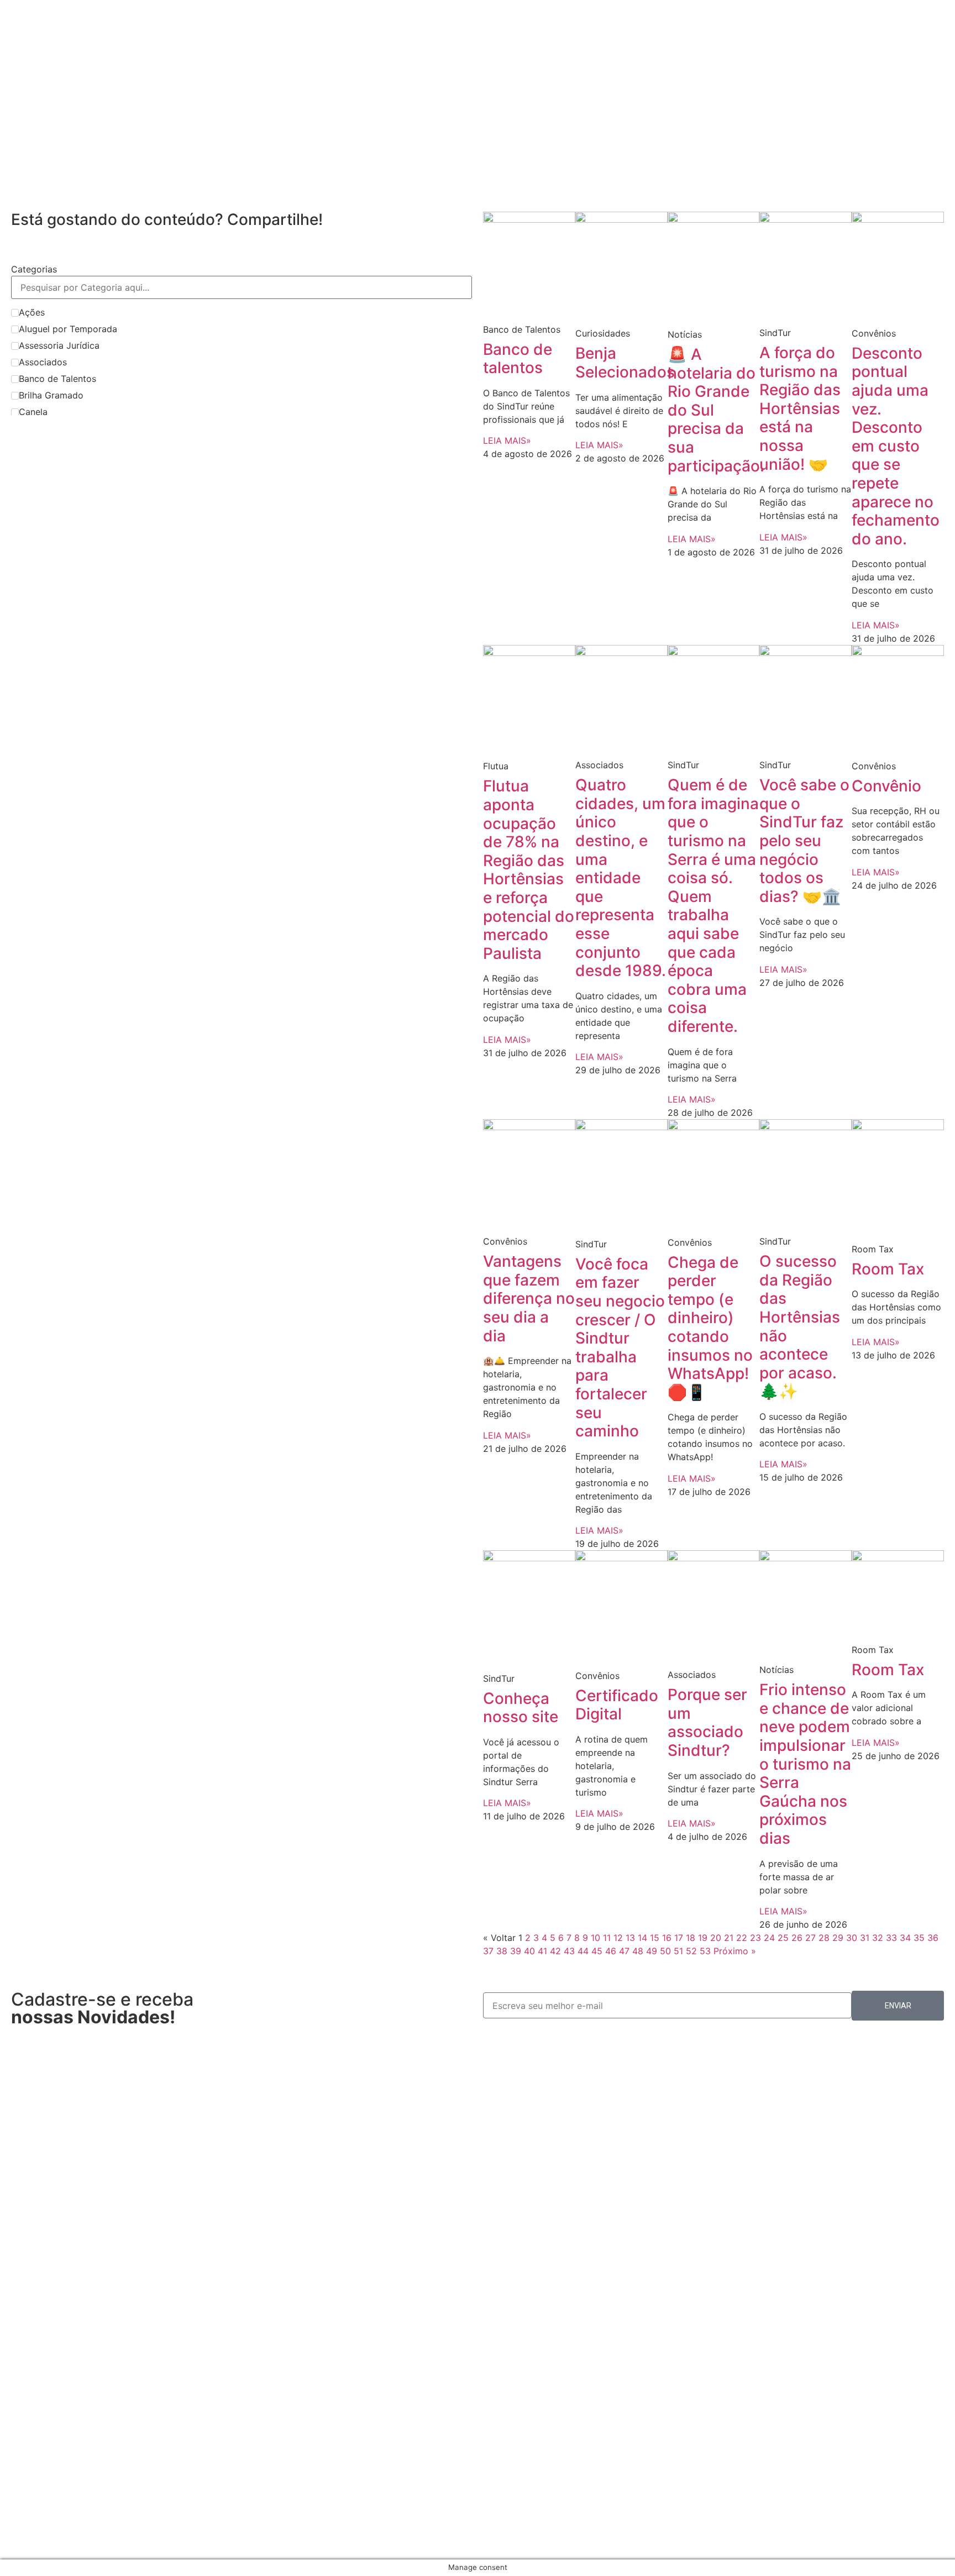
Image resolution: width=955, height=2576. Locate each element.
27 (810, 1938)
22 (742, 1938)
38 (502, 1951)
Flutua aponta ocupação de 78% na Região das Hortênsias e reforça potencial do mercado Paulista (529, 869)
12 (618, 1938)
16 (667, 1938)
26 (797, 1938)
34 (905, 1938)
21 (729, 1938)
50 (665, 1951)
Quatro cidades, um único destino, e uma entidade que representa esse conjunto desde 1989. (621, 878)
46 (611, 1951)
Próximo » (735, 1951)
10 (595, 1938)
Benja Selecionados (625, 363)
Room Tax (888, 1269)
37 (488, 1951)
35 (919, 1938)
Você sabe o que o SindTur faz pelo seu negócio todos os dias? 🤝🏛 (804, 841)
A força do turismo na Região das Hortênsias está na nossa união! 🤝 (800, 408)
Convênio (886, 786)
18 (691, 1938)
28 (824, 1938)
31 (865, 1938)
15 (655, 1938)
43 (569, 1951)
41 (542, 1951)
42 (555, 1951)
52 (691, 1951)
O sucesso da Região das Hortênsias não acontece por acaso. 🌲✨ (800, 1326)
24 (769, 1938)
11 (607, 1938)
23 (755, 1938)
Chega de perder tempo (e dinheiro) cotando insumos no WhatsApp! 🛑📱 (710, 1327)
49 (652, 1951)
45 (597, 1951)
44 (583, 1951)
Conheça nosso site (521, 1708)
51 (678, 1951)
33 (891, 1938)
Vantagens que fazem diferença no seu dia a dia (529, 1298)
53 (705, 1951)
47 (624, 1951)
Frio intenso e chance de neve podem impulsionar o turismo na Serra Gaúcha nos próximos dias (805, 1764)
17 (679, 1938)
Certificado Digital (617, 1705)
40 (529, 1951)
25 (783, 1938)
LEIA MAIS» (507, 440)
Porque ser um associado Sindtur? (707, 1722)
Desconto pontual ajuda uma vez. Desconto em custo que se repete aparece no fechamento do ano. (896, 446)
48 (638, 1951)
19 (703, 1938)
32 (878, 1938)
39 (516, 1951)
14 (642, 1938)
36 (933, 1938)
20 (716, 1938)
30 (852, 1938)
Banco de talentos (518, 359)
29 (838, 1938)
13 (630, 1938)
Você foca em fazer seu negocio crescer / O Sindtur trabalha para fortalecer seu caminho (620, 1347)
